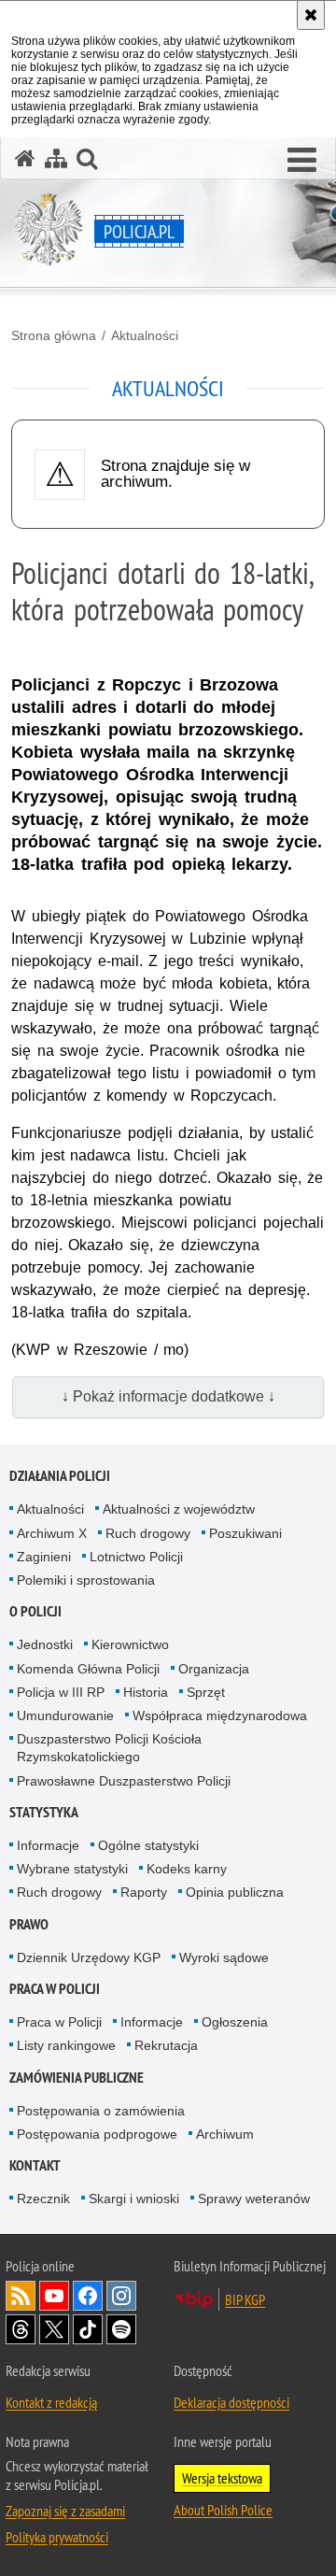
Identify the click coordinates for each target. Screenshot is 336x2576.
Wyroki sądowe (224, 1957)
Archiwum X (52, 1533)
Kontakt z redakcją (51, 2402)
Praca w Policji (55, 1989)
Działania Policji (60, 1476)
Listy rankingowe (66, 2045)
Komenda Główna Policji (88, 1669)
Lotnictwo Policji (136, 1557)
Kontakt (35, 2165)
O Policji (35, 1611)
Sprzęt (206, 1692)
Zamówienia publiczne (77, 2078)
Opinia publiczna (235, 1892)
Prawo (29, 1924)
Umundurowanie (65, 1715)
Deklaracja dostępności (231, 2402)
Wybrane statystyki (72, 1869)
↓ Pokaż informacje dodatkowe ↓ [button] (168, 1396)
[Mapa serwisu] (56, 158)
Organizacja (214, 1669)
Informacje (48, 1845)
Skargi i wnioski (134, 2199)
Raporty (144, 1892)
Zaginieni (44, 1557)
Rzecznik (43, 2199)
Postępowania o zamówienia (101, 2111)
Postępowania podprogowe (97, 2134)
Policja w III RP (61, 1692)
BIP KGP (245, 2299)
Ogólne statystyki (148, 1845)
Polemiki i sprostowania (86, 1580)
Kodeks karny (187, 1869)
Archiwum (225, 2134)
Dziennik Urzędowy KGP (89, 1957)
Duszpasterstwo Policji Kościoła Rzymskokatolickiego (109, 1748)
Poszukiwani (245, 1533)
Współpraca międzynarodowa (220, 1715)
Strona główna (54, 335)
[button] (302, 161)
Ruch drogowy (148, 1533)
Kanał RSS (21, 2296)
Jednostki (45, 1644)
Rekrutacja (166, 2045)
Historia (146, 1692)
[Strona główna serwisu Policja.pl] (25, 158)
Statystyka (44, 1812)
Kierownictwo (130, 1644)
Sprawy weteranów (254, 2199)
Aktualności (145, 335)
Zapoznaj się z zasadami (65, 2511)
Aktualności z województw (179, 1509)
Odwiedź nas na (54, 2296)
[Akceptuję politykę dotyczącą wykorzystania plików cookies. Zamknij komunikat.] (311, 15)
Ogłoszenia (235, 2022)
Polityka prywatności (57, 2537)
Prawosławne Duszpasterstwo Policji (124, 1781)
